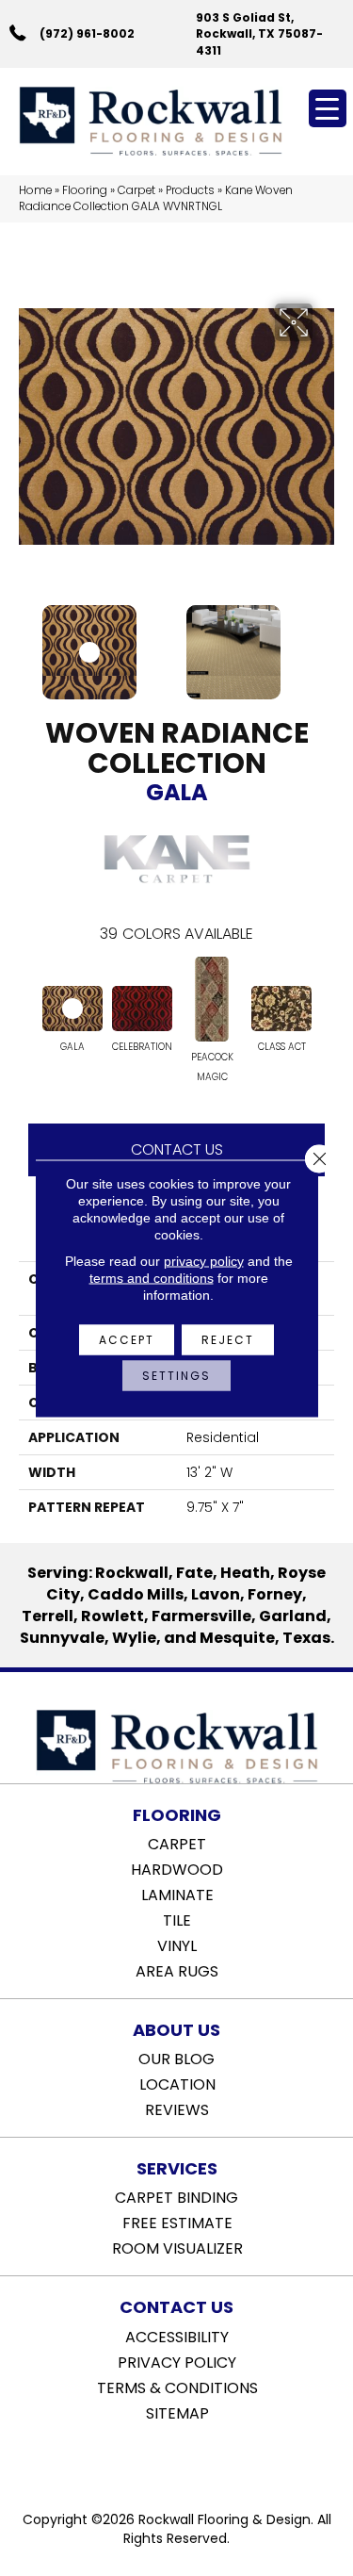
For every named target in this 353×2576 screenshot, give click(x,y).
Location (177, 2083)
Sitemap (177, 2412)
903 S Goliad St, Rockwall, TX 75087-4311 (259, 34)
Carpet (136, 190)
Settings (176, 1375)
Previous (28, 643)
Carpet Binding (176, 2196)
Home (35, 190)
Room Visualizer (177, 2247)
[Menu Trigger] (328, 108)
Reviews (177, 2108)
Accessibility (177, 2336)
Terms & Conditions (177, 2387)
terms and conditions (152, 1277)
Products (190, 190)
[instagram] (191, 2461)
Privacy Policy (177, 2361)
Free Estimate (177, 2222)
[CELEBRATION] (142, 1009)
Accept (127, 1339)
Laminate (177, 1894)
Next (325, 643)
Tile (177, 1919)
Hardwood (177, 1868)
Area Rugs (177, 1970)
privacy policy (204, 1260)
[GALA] (72, 1009)
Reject (228, 1339)
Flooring (85, 190)
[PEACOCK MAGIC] (212, 999)
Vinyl (177, 1944)
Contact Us (177, 1149)
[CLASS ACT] (281, 1009)
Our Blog (176, 2058)
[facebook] (158, 2461)
